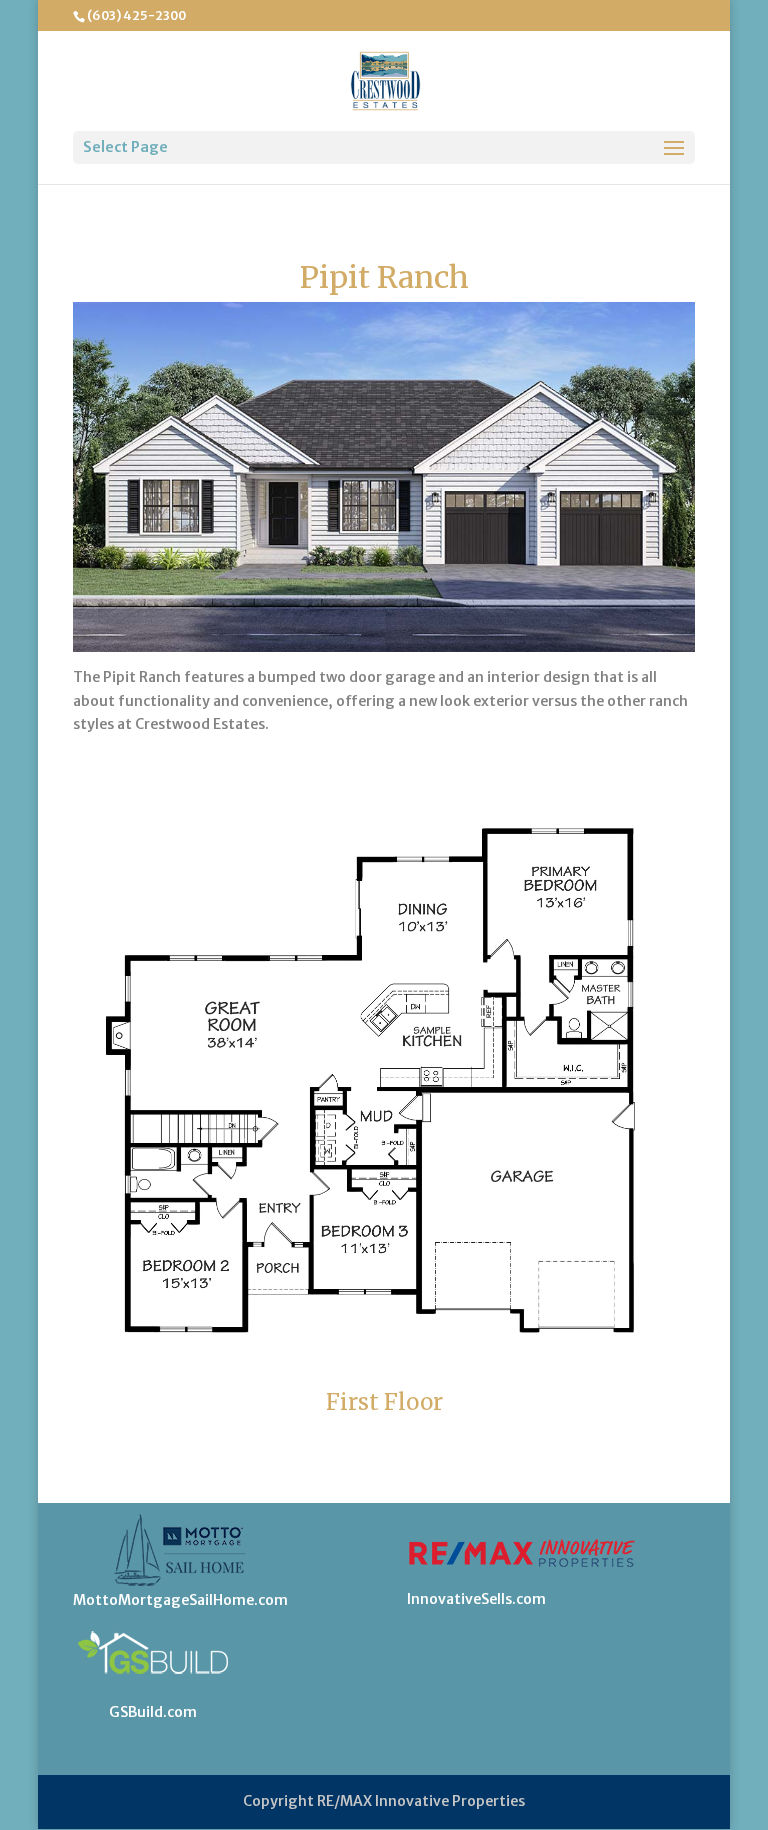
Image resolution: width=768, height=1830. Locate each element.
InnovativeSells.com (476, 1599)
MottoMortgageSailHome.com (180, 1600)
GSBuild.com (153, 1712)
